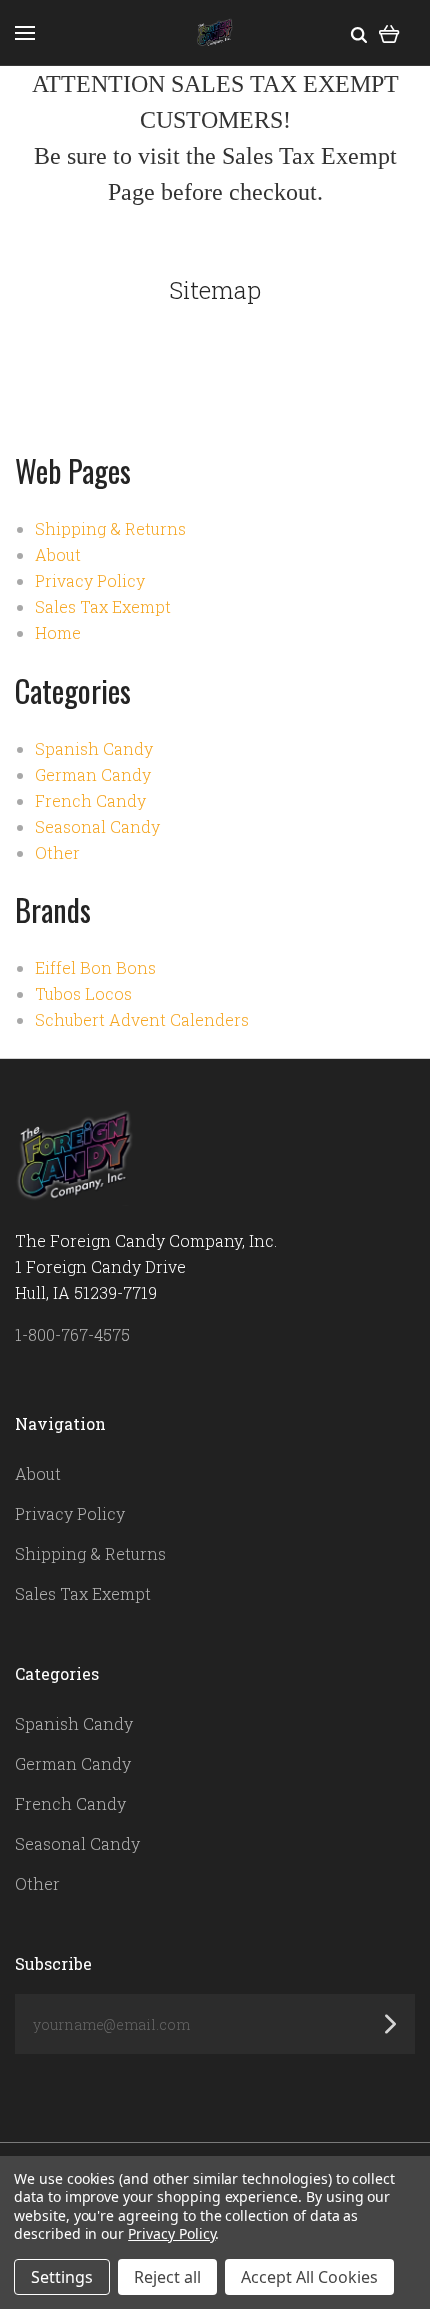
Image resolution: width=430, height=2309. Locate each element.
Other (57, 852)
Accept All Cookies (309, 2277)
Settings (62, 2277)
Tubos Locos (83, 993)
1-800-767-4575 (72, 1334)
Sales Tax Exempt (103, 606)
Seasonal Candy (97, 826)
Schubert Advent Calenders (142, 1019)
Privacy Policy (90, 580)
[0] (389, 32)
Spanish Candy (94, 748)
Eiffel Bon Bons (95, 967)
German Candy (93, 774)
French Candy (90, 800)
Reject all (167, 2277)
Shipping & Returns (110, 528)
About (58, 554)
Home (58, 632)
